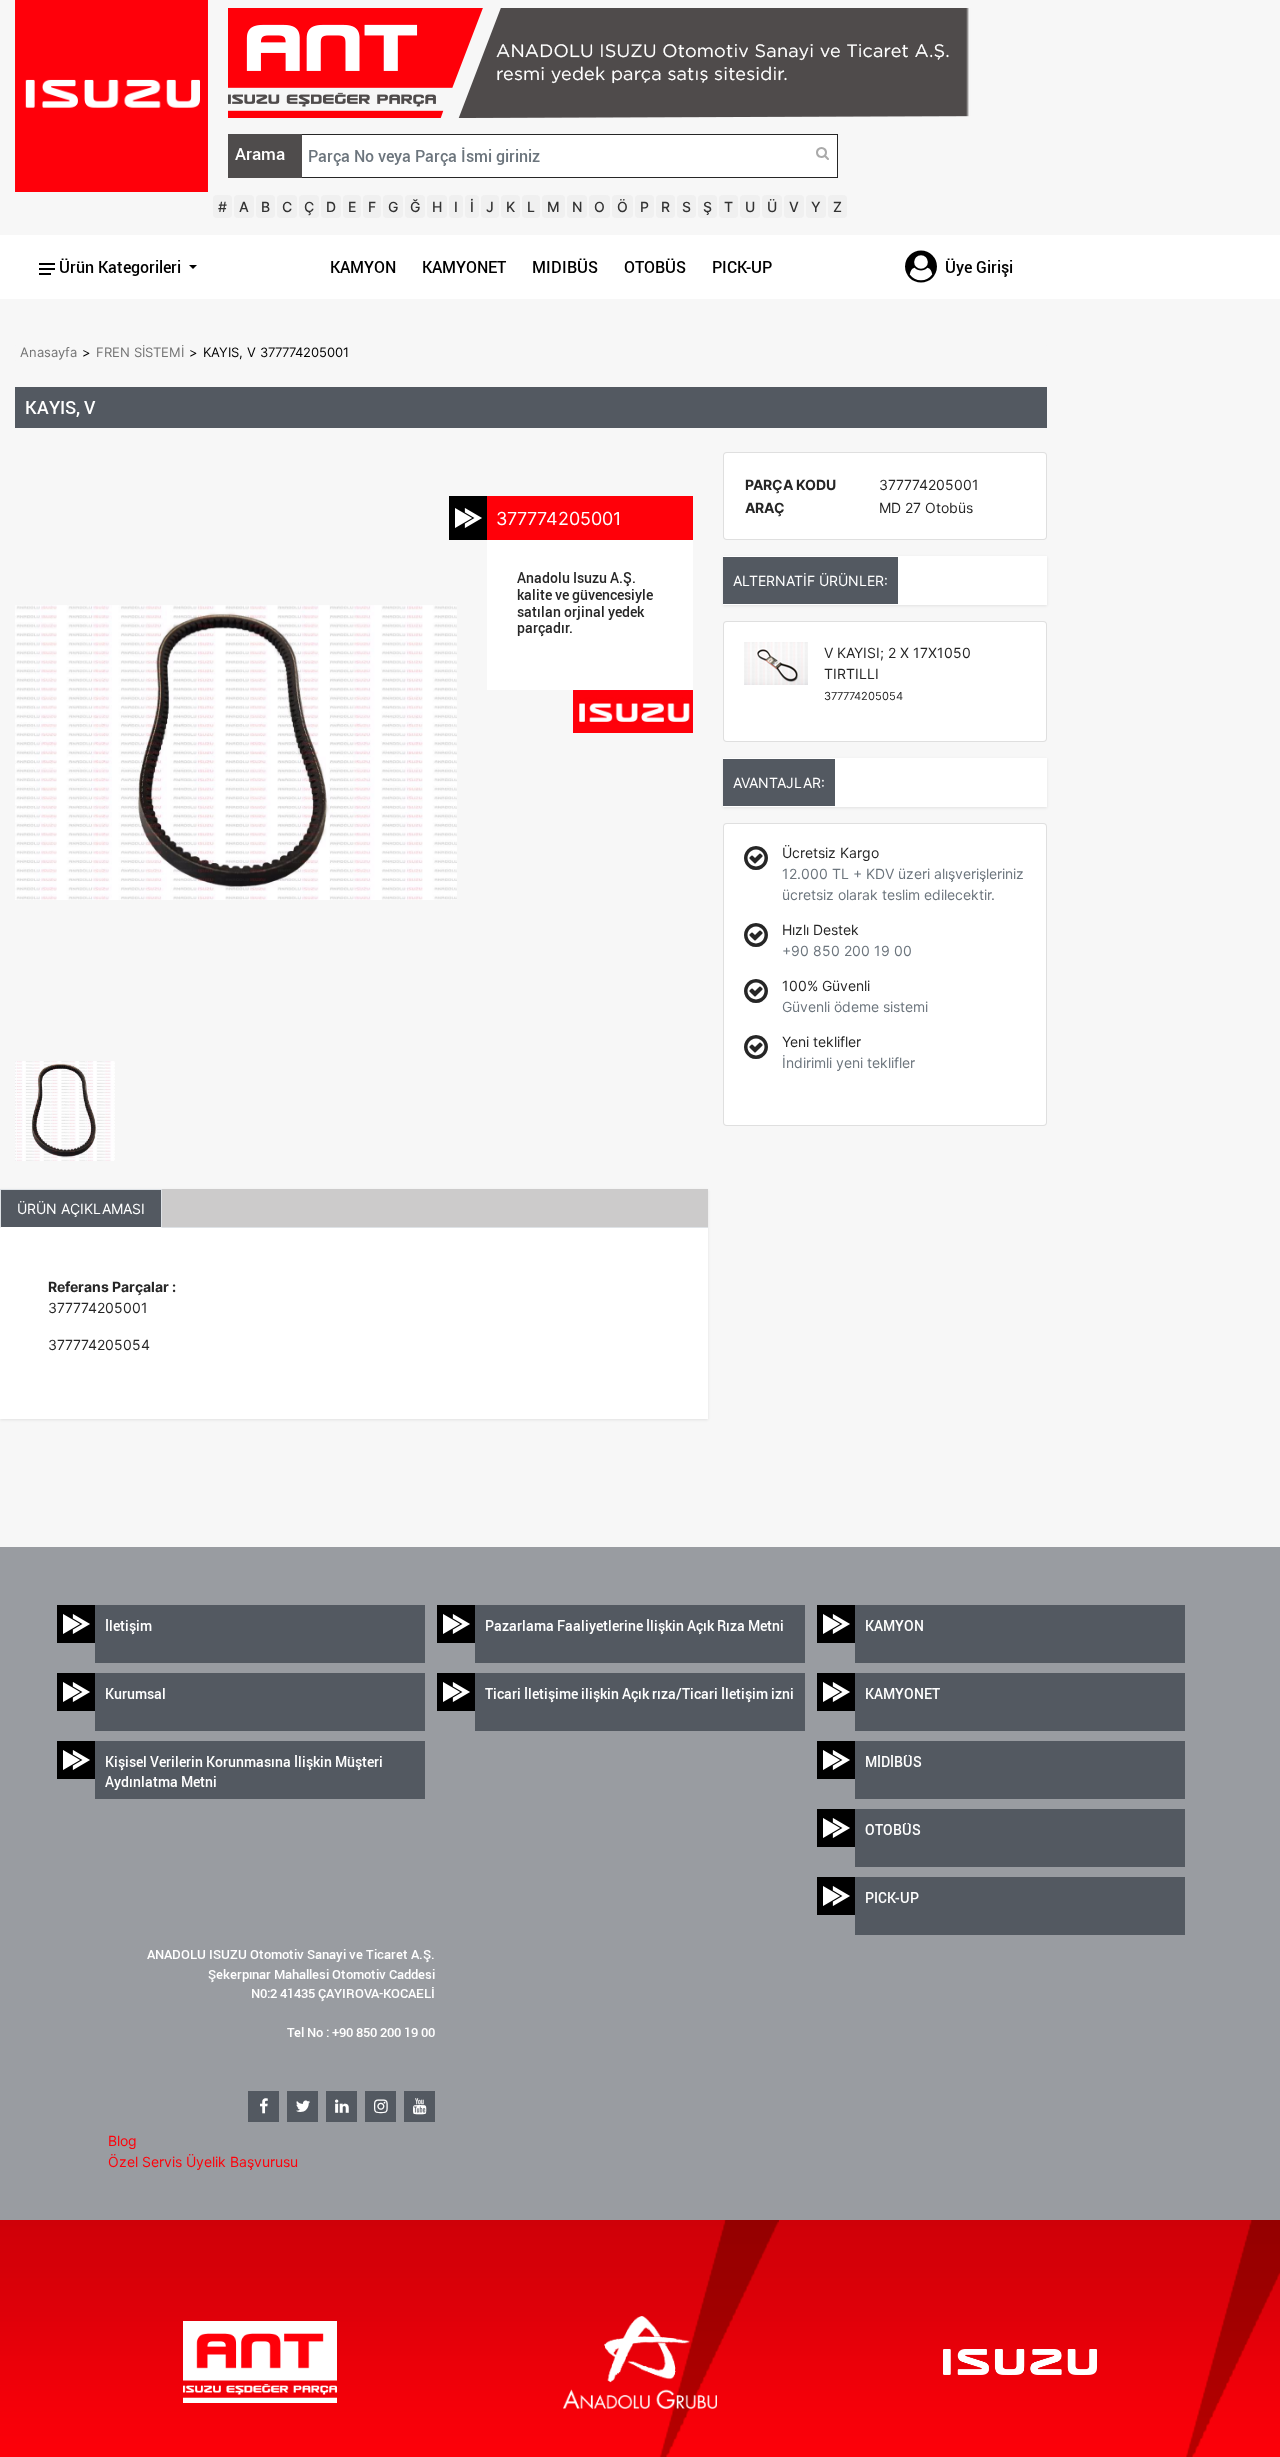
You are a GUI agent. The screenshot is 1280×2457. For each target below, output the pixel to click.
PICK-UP (742, 267)
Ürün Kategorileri (120, 267)
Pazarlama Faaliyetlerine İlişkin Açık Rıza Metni (634, 1625)
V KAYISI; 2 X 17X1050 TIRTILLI (897, 673)
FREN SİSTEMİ (140, 352)
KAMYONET (464, 267)
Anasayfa (48, 352)
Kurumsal (135, 1693)
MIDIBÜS (565, 267)
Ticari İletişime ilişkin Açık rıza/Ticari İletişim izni (639, 1693)
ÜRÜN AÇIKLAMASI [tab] (81, 1208)
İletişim (128, 1625)
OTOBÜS (655, 267)
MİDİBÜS (893, 1761)
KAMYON (363, 267)
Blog (122, 2140)
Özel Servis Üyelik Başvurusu (203, 2161)
